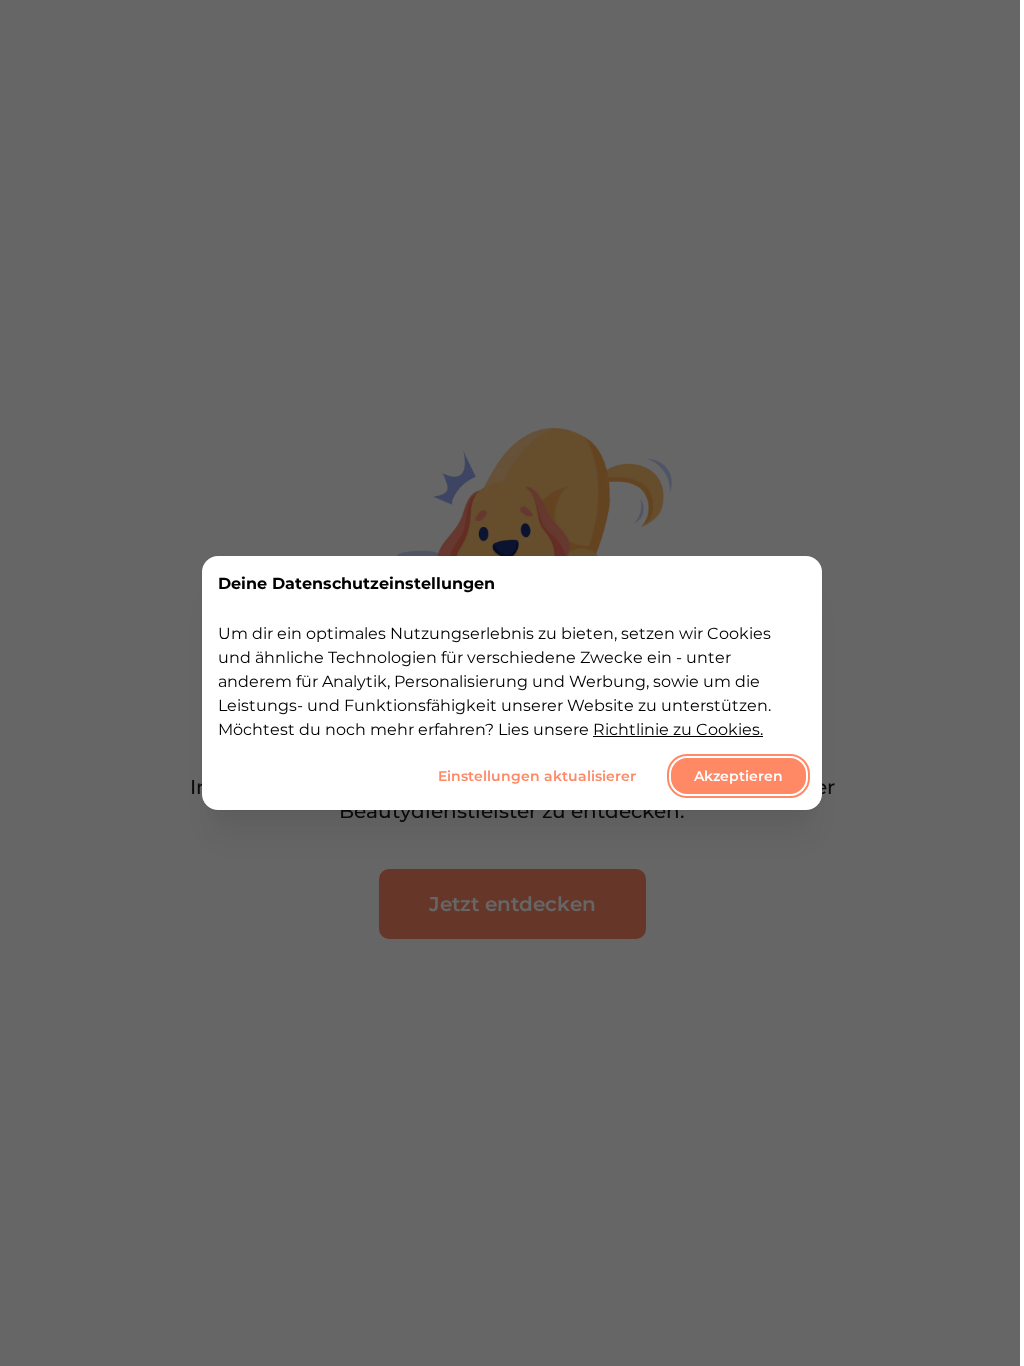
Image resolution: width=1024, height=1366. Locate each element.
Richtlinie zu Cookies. (678, 729)
